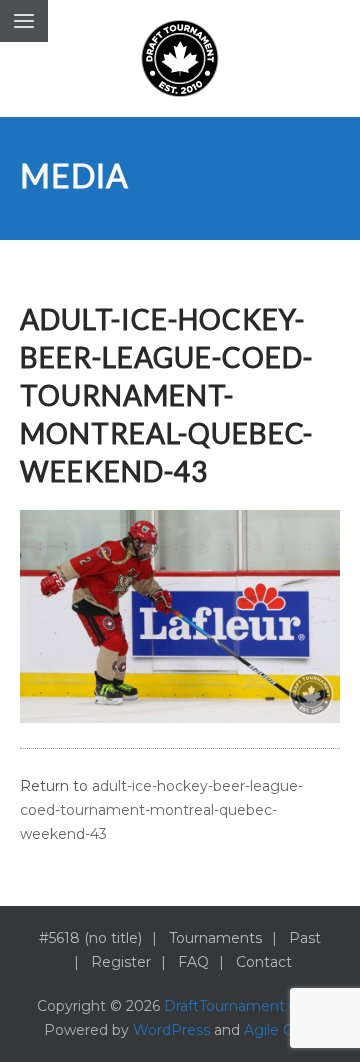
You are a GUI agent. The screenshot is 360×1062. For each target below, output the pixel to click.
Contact (264, 962)
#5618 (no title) (90, 938)
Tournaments (215, 938)
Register (121, 962)
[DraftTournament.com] (180, 58)
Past (305, 938)
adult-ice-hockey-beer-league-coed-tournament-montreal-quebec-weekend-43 (161, 810)
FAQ (193, 962)
